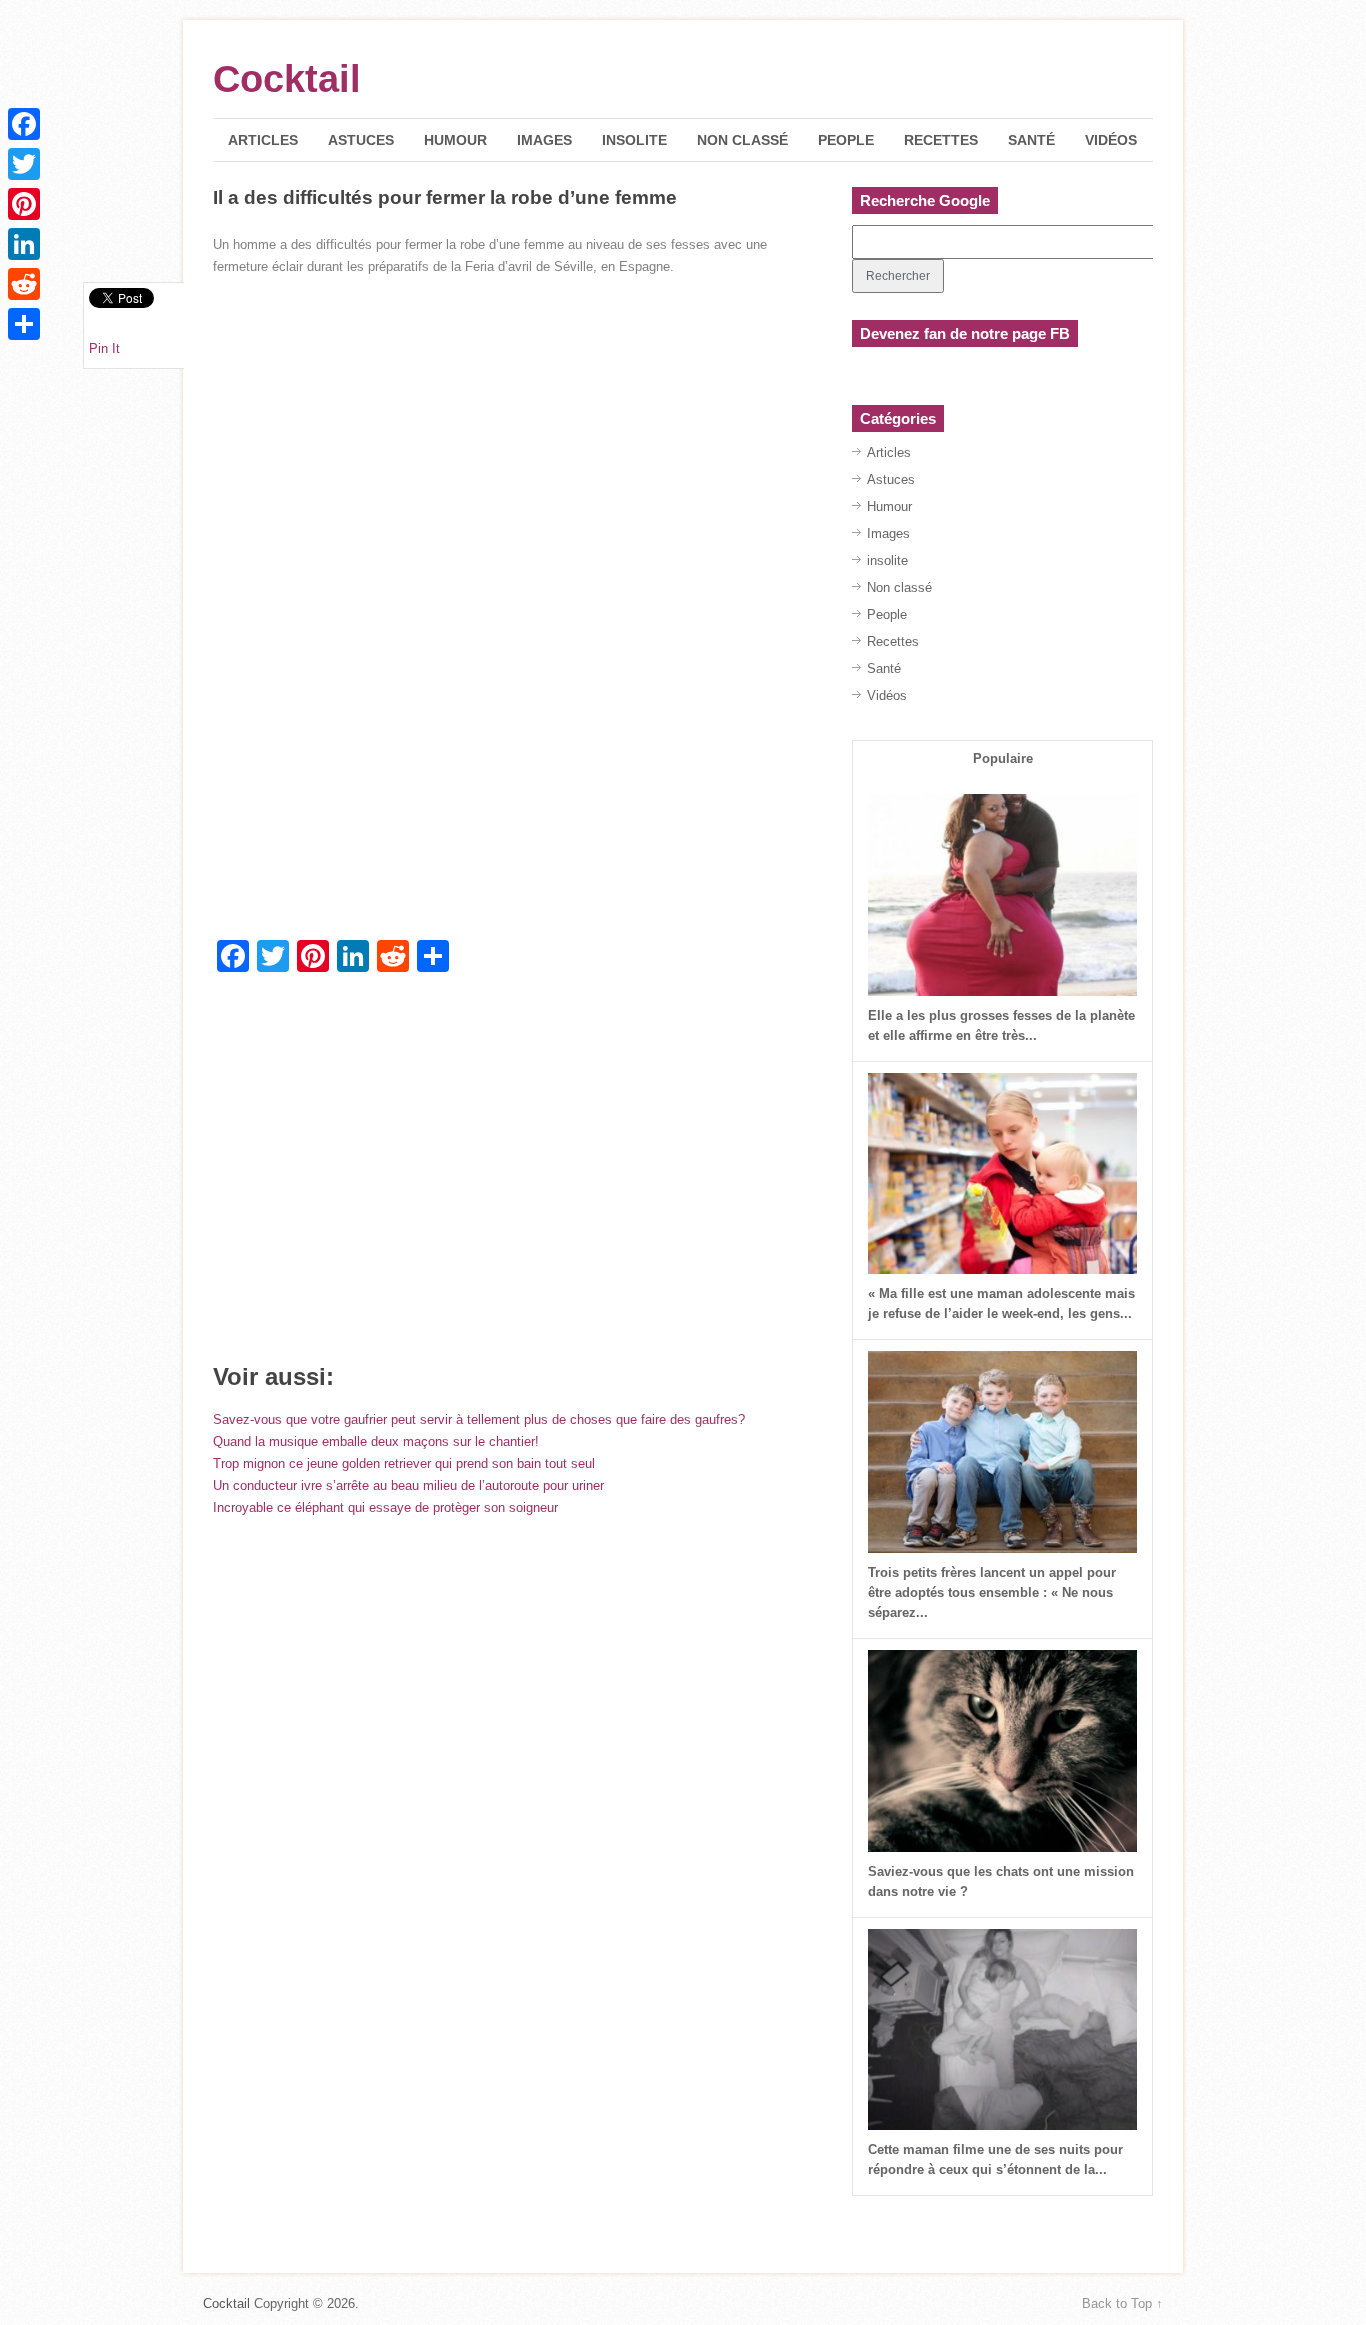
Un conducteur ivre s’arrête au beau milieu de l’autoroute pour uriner (408, 1485)
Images (544, 140)
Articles (263, 140)
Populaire (1003, 758)
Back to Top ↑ (1122, 2303)
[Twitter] (24, 164)
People (846, 140)
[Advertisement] (516, 780)
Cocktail (287, 79)
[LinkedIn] (24, 244)
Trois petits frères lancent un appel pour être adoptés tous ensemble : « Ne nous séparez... (992, 1592)
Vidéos (1111, 140)
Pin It (104, 348)
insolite (634, 140)
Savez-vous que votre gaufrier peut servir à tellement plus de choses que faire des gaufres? (479, 1419)
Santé (1031, 140)
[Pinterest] (24, 204)
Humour (455, 140)
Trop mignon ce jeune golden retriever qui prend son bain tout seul (404, 1463)
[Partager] (24, 324)
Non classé (742, 140)
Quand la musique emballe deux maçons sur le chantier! (376, 1441)
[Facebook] (24, 124)
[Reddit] (24, 284)
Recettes (941, 140)
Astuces (361, 140)
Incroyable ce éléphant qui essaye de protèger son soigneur (385, 1507)
